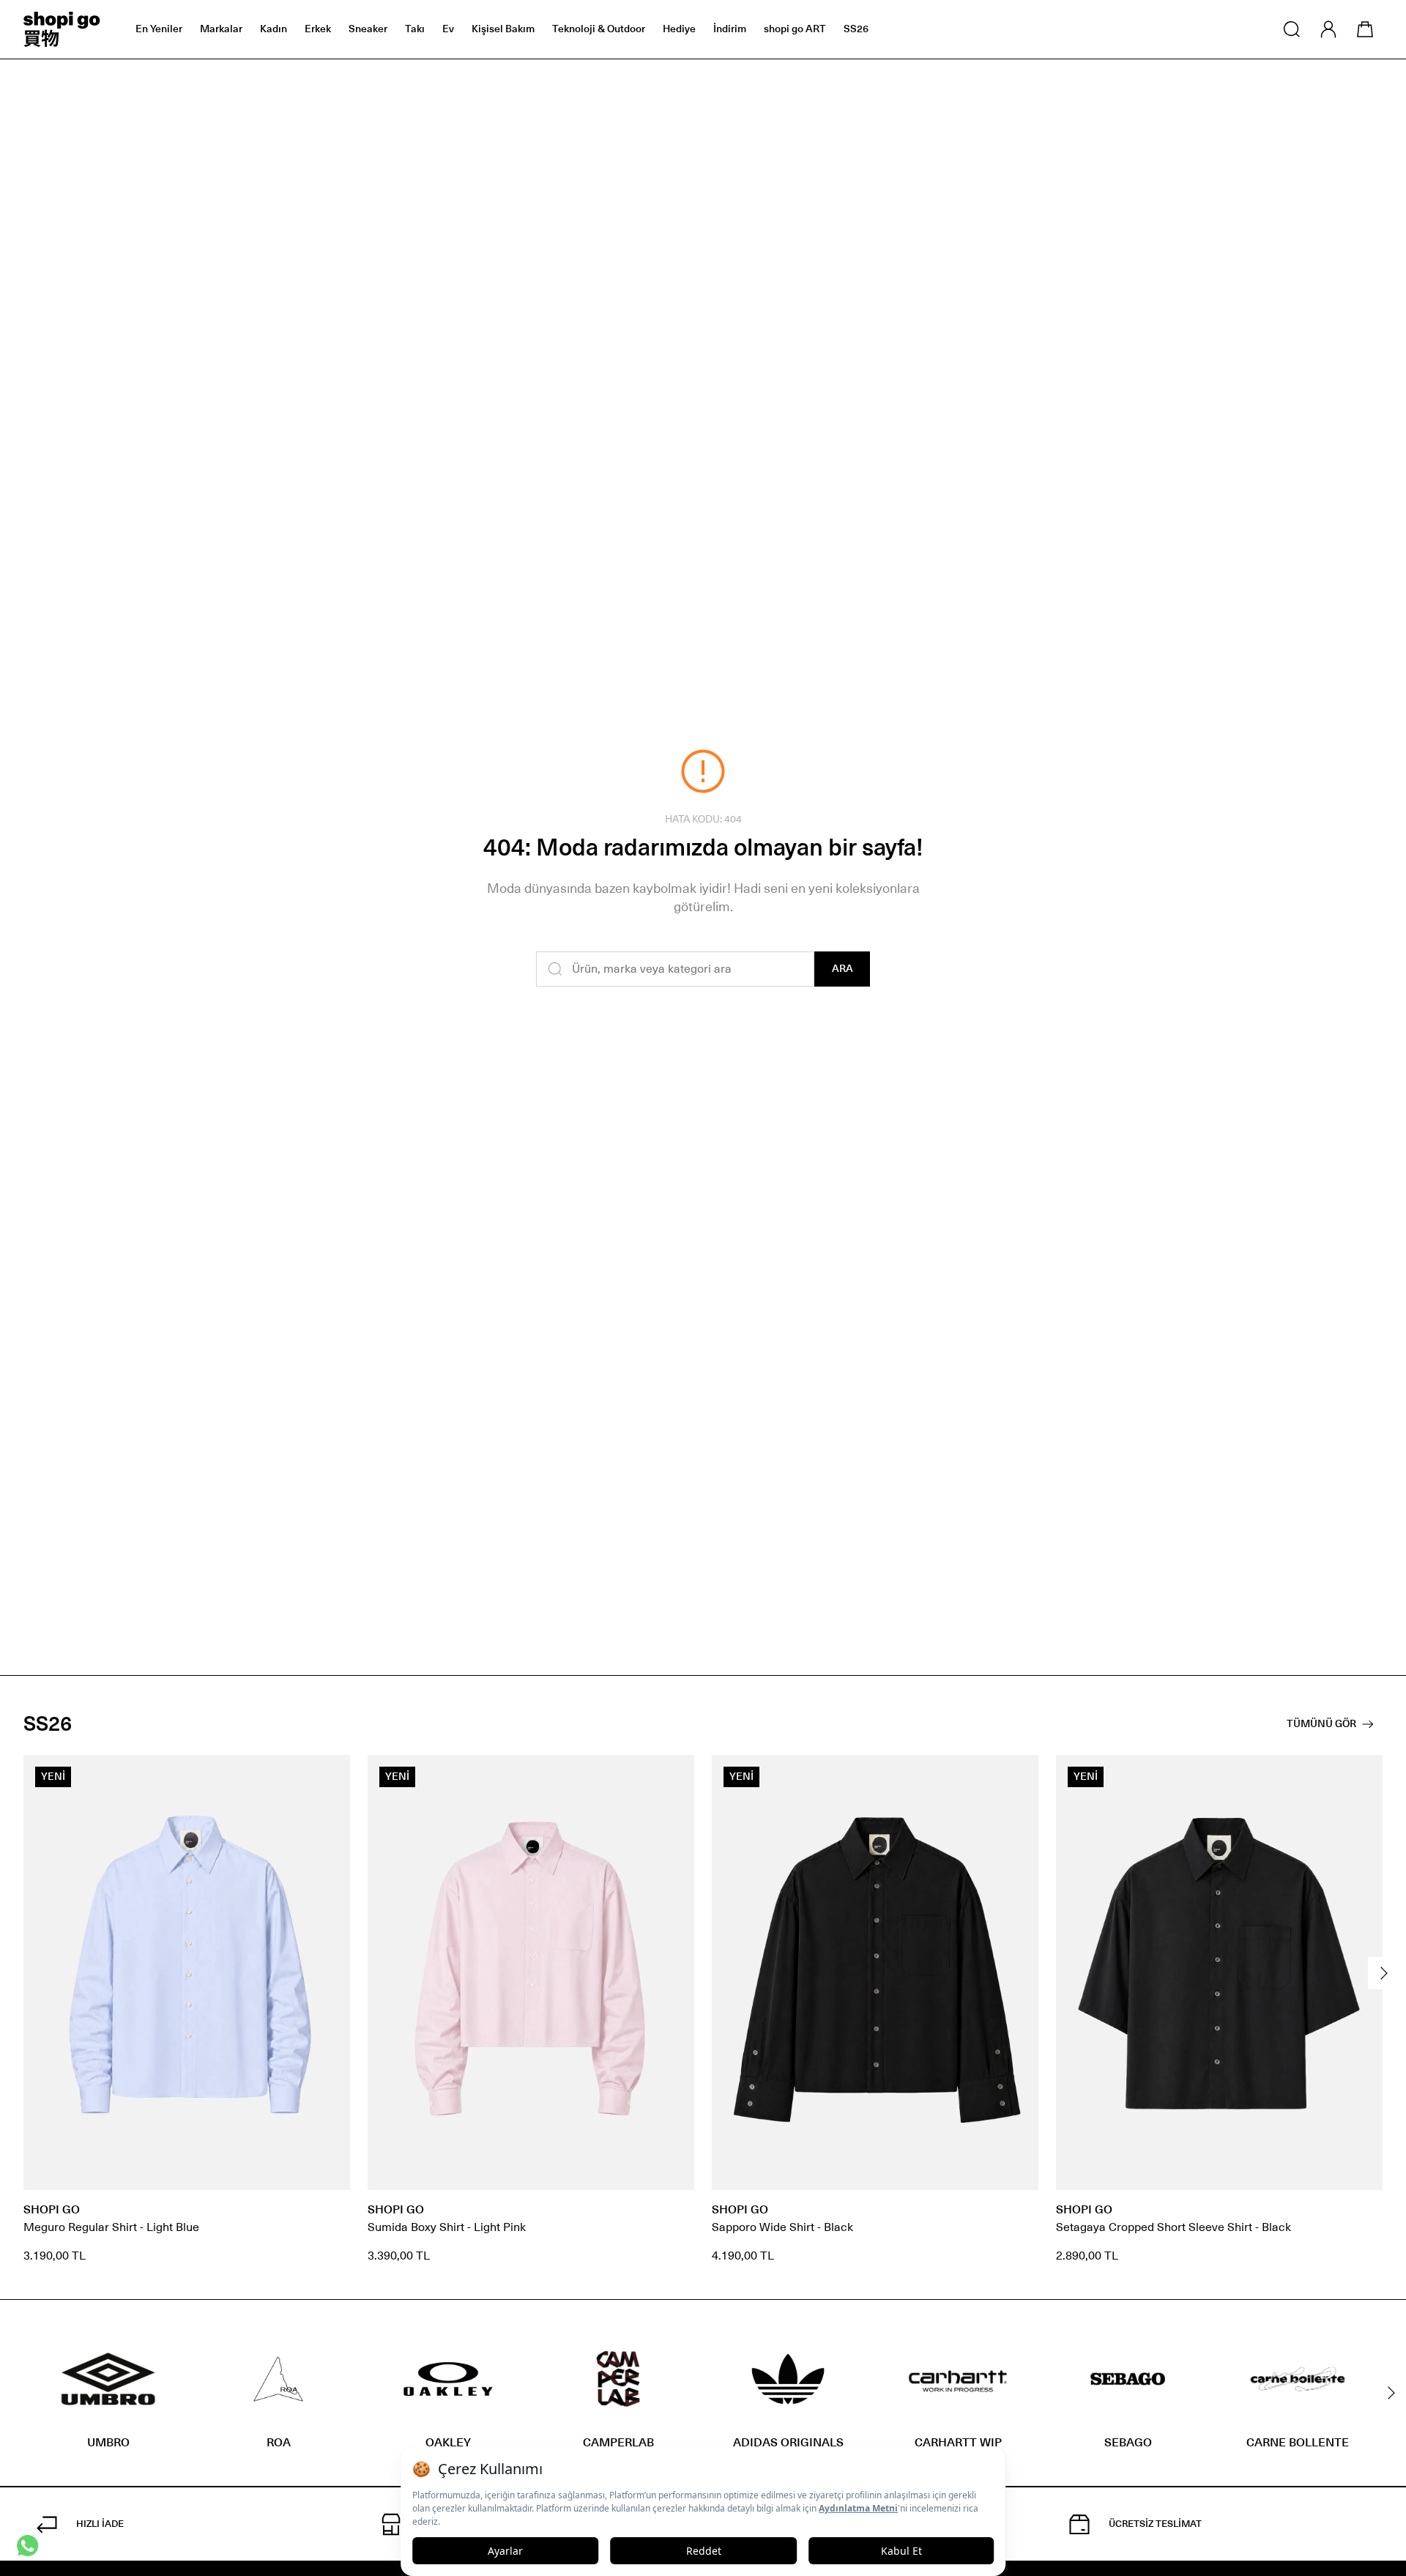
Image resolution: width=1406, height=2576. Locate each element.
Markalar (221, 29)
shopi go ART (795, 29)
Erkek (318, 29)
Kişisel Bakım (503, 29)
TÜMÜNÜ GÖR (1321, 1724)
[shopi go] (62, 29)
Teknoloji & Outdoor (599, 29)
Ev (448, 29)
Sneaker (368, 29)
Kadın (274, 29)
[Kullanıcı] (1328, 29)
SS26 (856, 29)
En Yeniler (159, 29)
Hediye (679, 29)
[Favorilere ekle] (331, 1774)
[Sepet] (1365, 29)
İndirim (730, 29)
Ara (843, 969)
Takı (415, 29)
